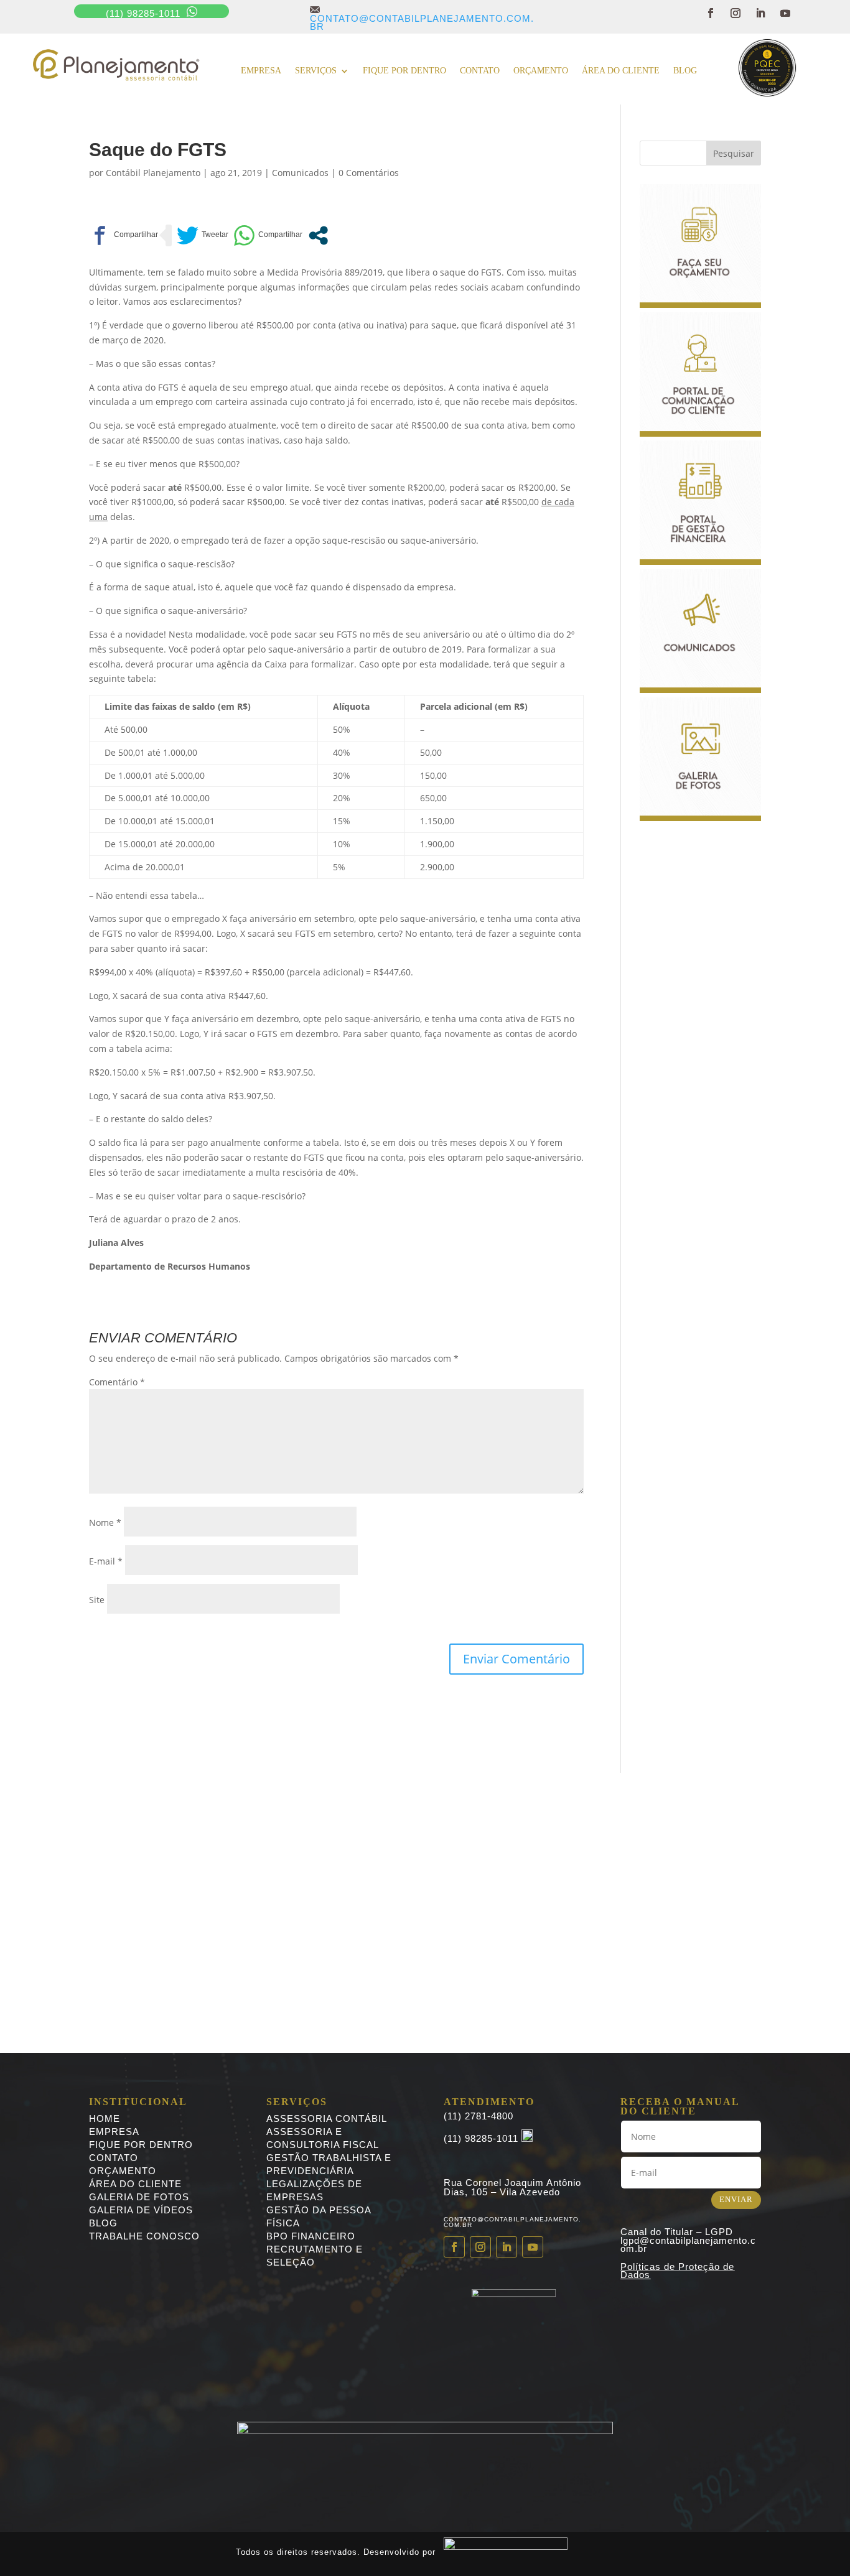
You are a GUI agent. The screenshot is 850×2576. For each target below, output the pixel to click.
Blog (685, 71)
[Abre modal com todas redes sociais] (318, 235)
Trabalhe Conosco (144, 2236)
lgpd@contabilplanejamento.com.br (688, 2245)
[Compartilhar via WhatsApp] (268, 235)
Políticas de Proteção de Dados (677, 2271)
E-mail (106, 1561)
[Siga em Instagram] (736, 13)
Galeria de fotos (139, 2197)
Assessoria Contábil (327, 2118)
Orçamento (541, 71)
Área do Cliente (621, 71)
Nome (105, 1523)
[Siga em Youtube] (785, 13)
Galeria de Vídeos (141, 2210)
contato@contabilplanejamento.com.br (422, 18)
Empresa (261, 71)
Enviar (736, 2199)
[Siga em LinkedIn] (760, 13)
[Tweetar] (203, 235)
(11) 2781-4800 (479, 2116)
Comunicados (300, 173)
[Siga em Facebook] (711, 13)
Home (105, 2118)
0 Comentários (369, 173)
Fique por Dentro (141, 2145)
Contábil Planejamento (153, 173)
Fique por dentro (404, 71)
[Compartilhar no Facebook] (124, 235)
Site (97, 1600)
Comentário (117, 1382)
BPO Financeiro (311, 2236)
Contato (480, 71)
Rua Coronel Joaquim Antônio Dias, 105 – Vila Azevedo (512, 2187)
